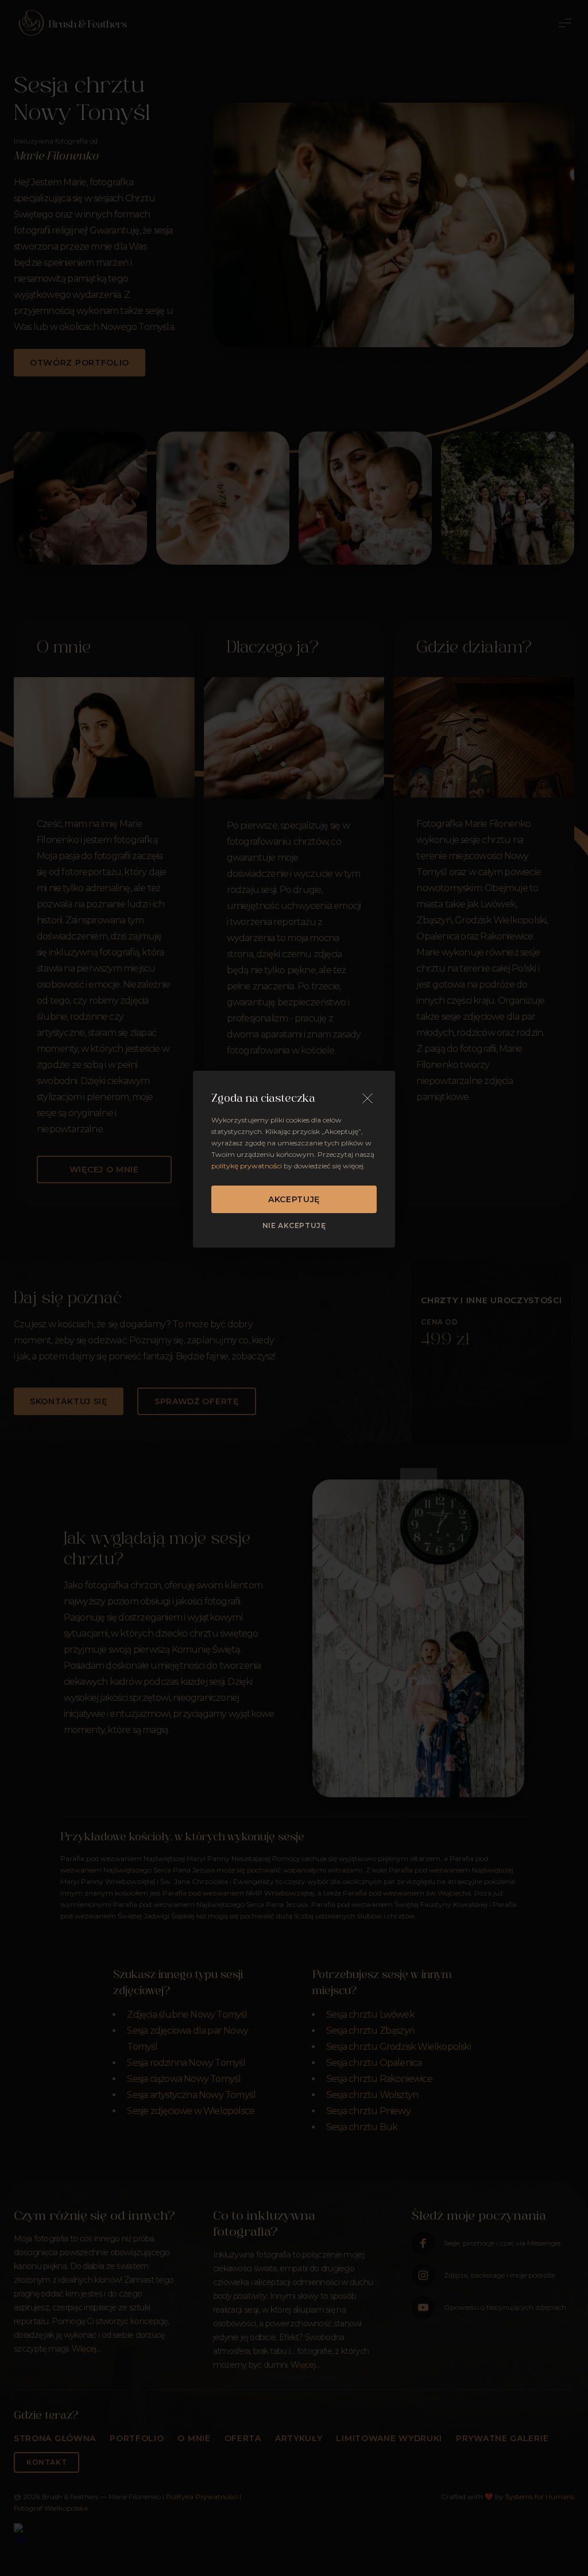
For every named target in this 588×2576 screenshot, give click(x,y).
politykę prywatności (247, 1166)
